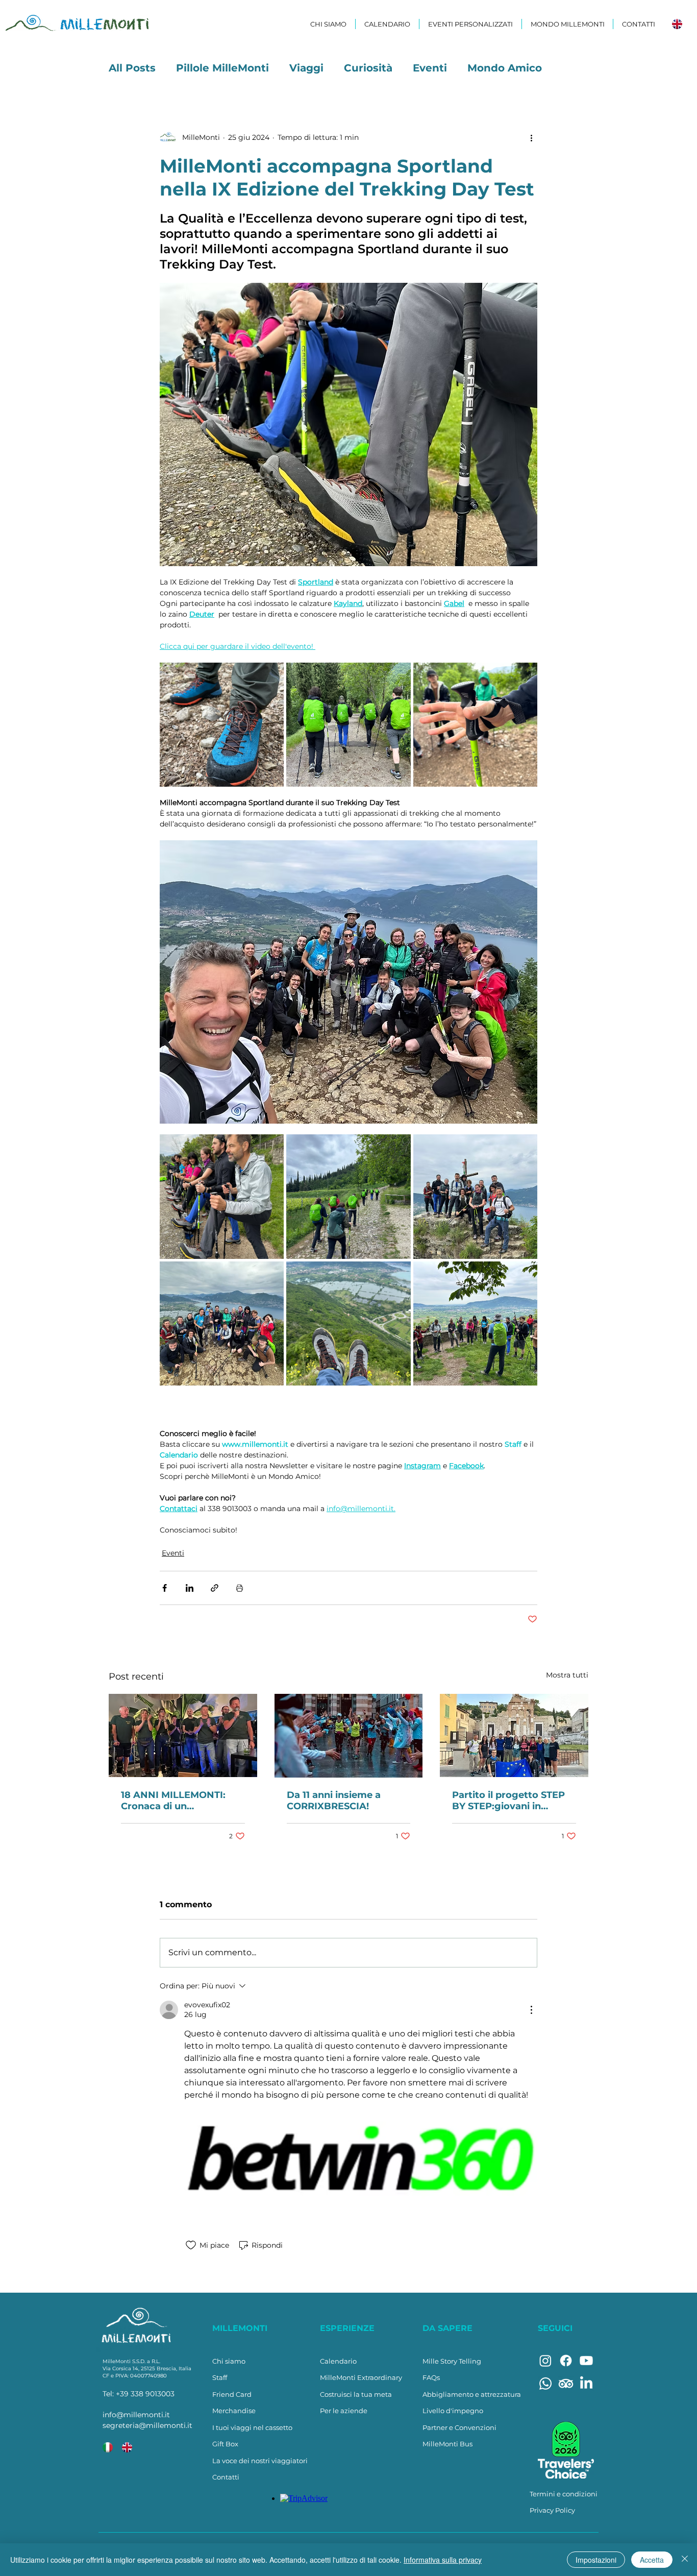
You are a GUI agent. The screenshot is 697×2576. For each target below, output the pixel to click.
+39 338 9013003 (145, 2394)
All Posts (132, 68)
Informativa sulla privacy (443, 2560)
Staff (220, 2377)
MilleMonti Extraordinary (361, 2377)
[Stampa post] (240, 1588)
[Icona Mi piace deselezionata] (191, 2245)
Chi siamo (229, 2361)
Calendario (338, 2361)
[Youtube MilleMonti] (586, 2361)
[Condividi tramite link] (215, 1588)
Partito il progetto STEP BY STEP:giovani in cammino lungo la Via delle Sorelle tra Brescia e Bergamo (512, 1801)
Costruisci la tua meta (356, 2394)
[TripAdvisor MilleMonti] (566, 2384)
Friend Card (232, 2394)
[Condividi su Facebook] (165, 1588)
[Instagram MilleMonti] (545, 2361)
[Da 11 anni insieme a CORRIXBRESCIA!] (349, 1736)
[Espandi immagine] (222, 725)
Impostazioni (596, 2560)
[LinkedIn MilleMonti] (586, 2384)
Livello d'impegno (453, 2411)
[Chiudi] (685, 2560)
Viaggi (306, 68)
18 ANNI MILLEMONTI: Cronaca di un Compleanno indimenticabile (173, 1801)
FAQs (431, 2377)
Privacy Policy (552, 2510)
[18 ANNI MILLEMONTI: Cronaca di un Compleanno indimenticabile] (183, 1735)
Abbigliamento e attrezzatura (472, 2394)
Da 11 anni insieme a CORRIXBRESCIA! (334, 1801)
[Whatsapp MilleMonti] (545, 2384)
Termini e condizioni (564, 2494)
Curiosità (368, 68)
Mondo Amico (505, 68)
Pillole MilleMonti (222, 68)
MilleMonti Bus (447, 2444)
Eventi (430, 68)
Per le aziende (344, 2411)
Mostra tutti (567, 1675)
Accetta (652, 2560)
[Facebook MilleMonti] (566, 2361)
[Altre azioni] (531, 137)
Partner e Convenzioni (459, 2427)
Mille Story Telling (452, 2361)
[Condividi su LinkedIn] (190, 1588)
